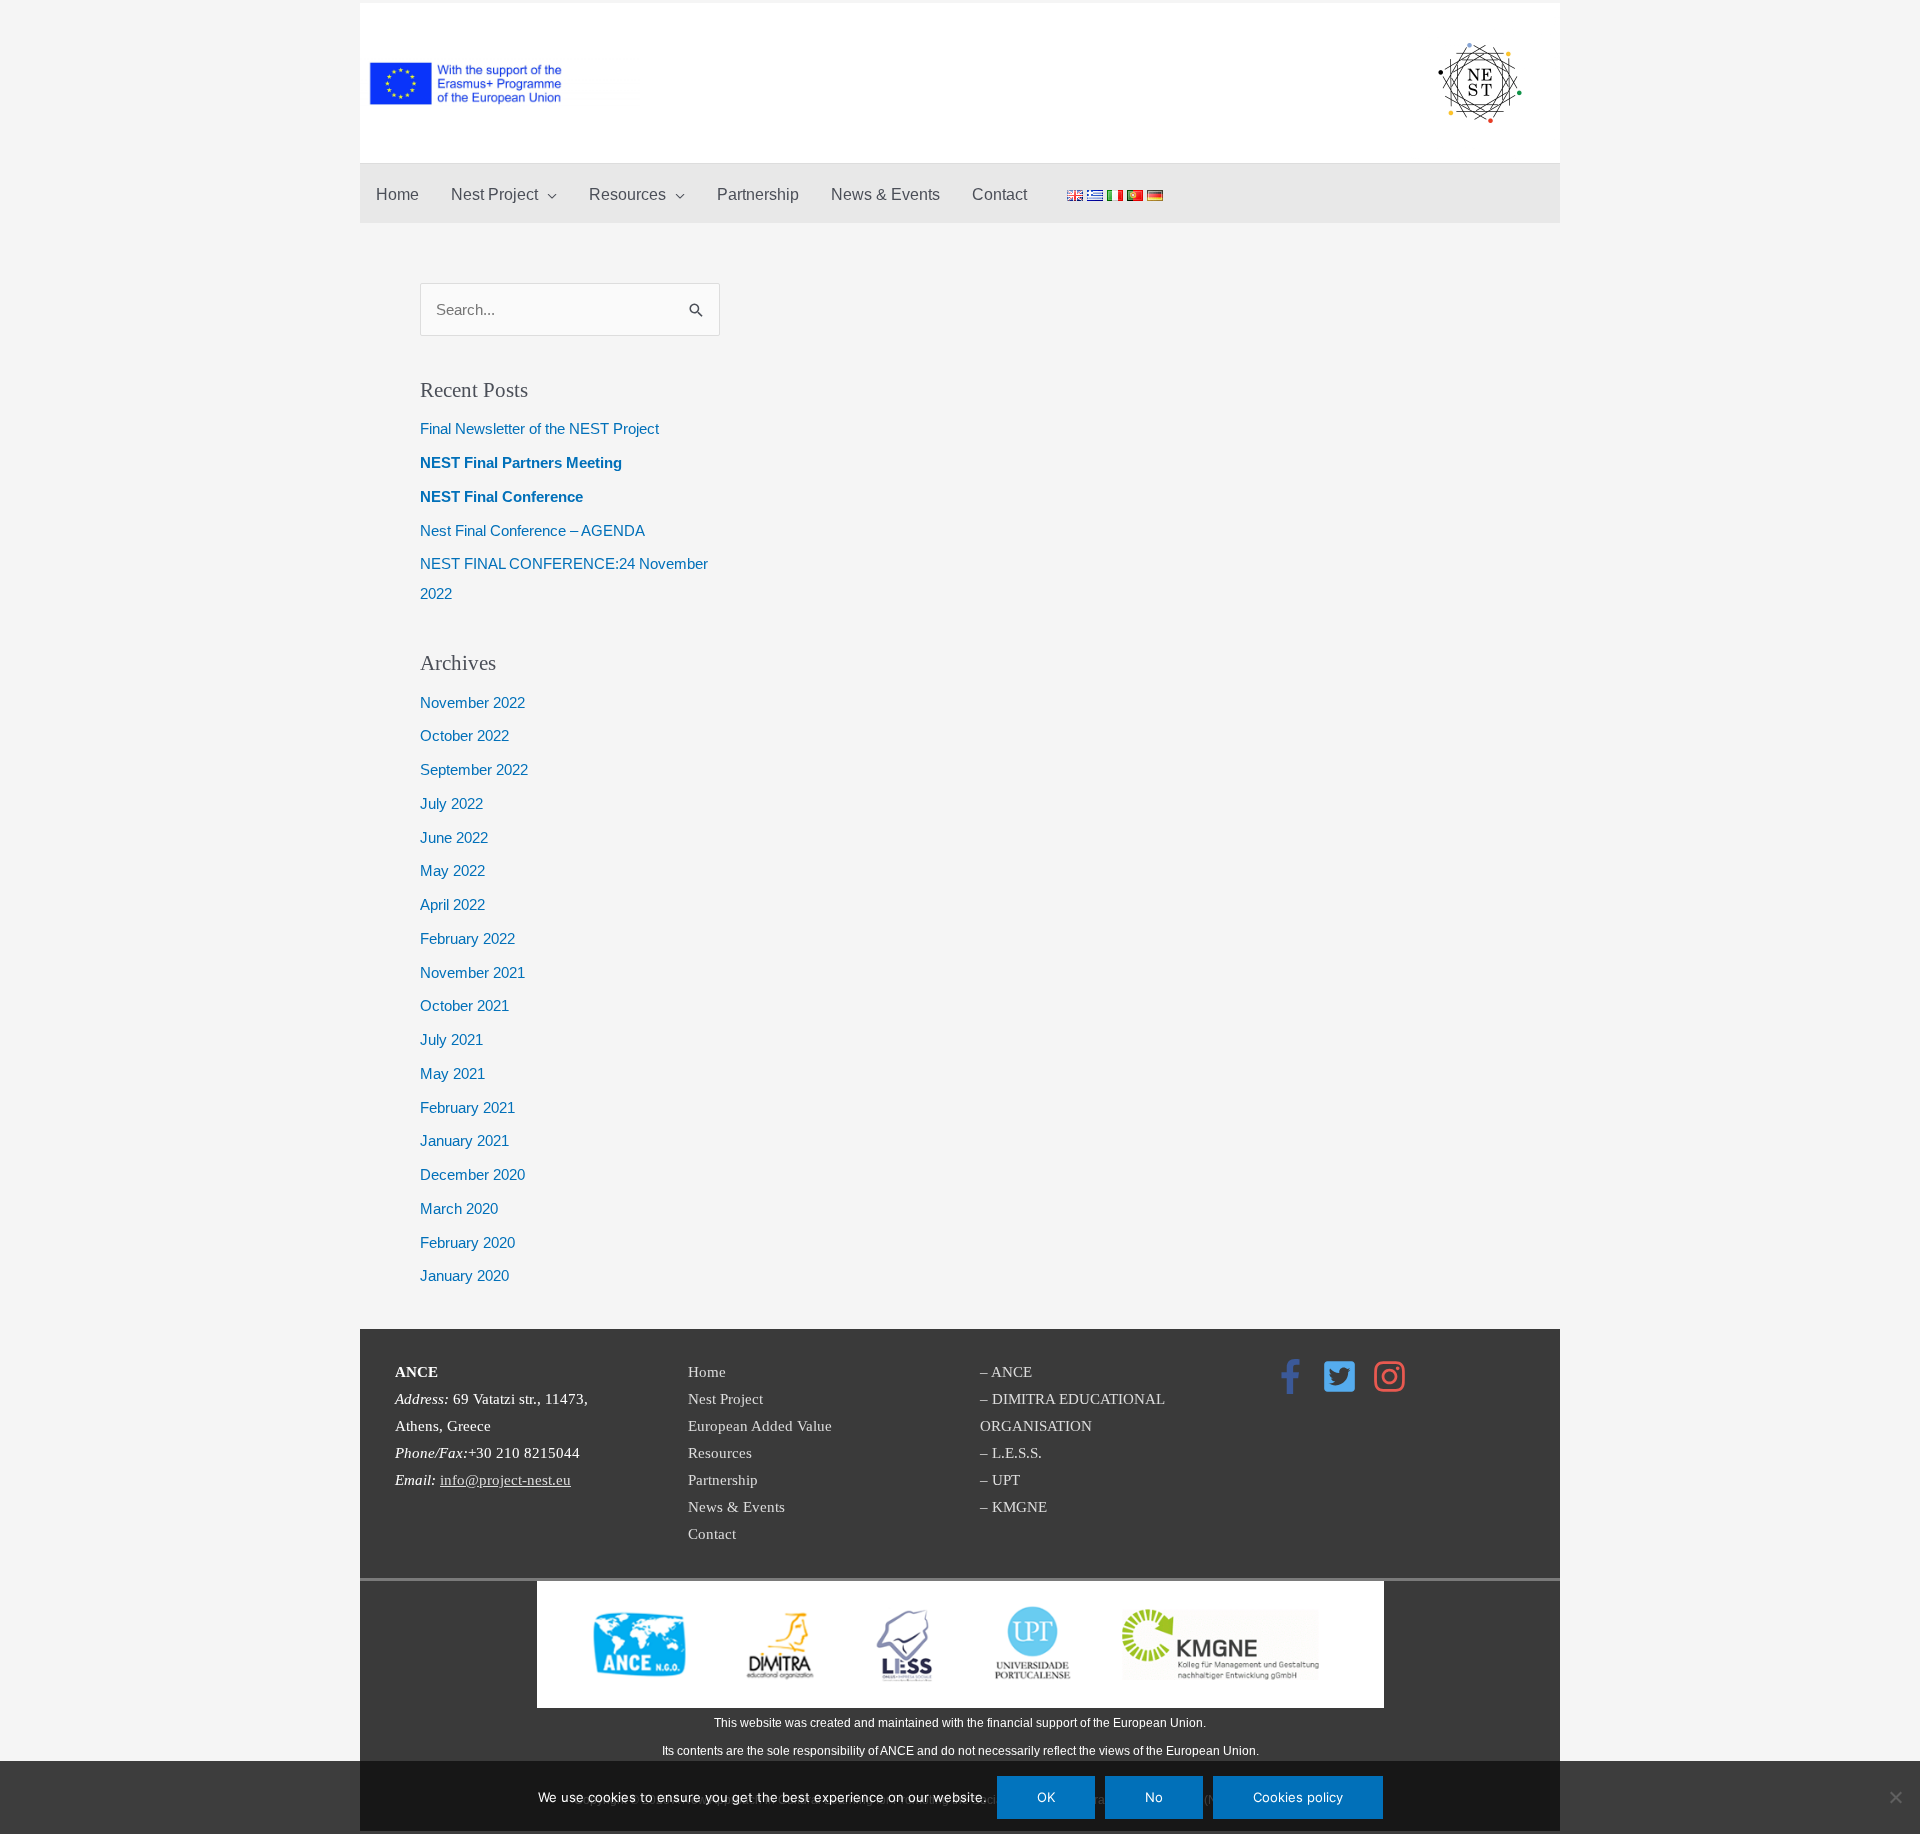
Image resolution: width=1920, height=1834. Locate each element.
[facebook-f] (1296, 1376)
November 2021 (472, 972)
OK (1046, 1797)
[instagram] (1395, 1376)
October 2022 (464, 735)
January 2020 (464, 1275)
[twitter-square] (1345, 1376)
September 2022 (474, 769)
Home (707, 1372)
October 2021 (464, 1005)
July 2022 (451, 803)
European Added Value (760, 1426)
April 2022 (452, 904)
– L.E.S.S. (1011, 1453)
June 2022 (454, 837)
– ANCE (1006, 1372)
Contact (712, 1534)
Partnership (723, 1480)
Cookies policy (1298, 1797)
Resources (720, 1453)
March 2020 (459, 1208)
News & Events (736, 1507)
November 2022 (472, 702)
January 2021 (464, 1140)
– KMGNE (1013, 1507)
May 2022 (452, 870)
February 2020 (467, 1242)
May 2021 (452, 1073)
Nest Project (725, 1399)
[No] (1895, 1797)
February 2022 (467, 938)
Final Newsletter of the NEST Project (539, 428)
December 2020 (472, 1174)
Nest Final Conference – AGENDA (532, 530)
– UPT (1000, 1480)
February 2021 (467, 1107)
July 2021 (451, 1039)
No (1154, 1797)
